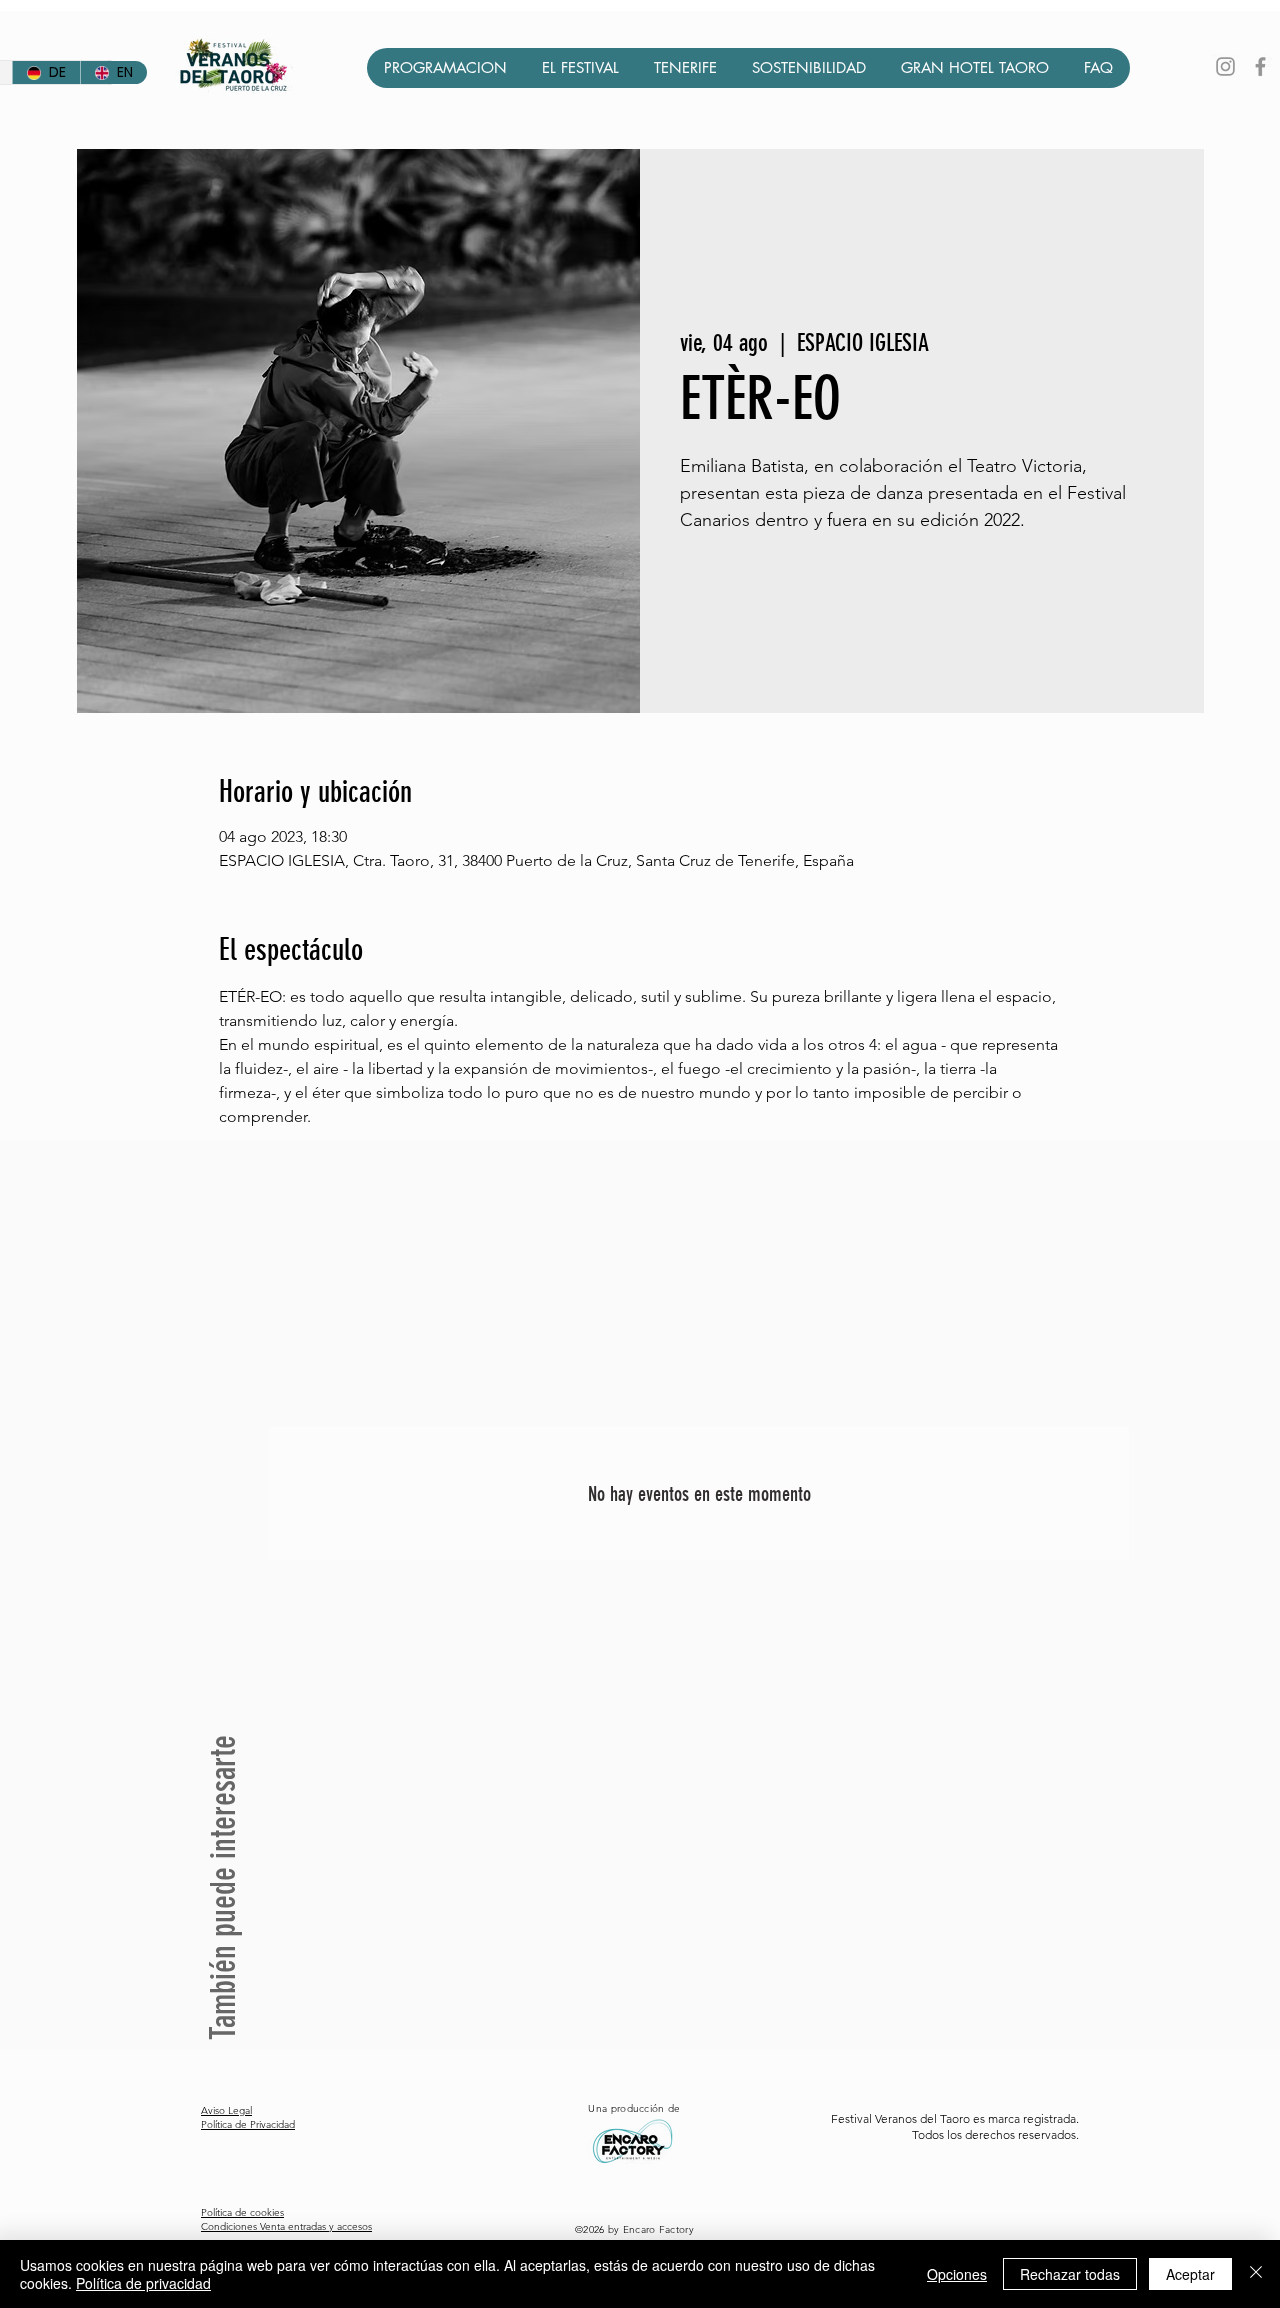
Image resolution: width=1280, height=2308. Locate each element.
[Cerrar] (1256, 2274)
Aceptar (1190, 2274)
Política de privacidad (143, 2283)
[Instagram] (1225, 66)
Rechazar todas (1070, 2274)
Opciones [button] (957, 2274)
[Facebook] (1260, 66)
